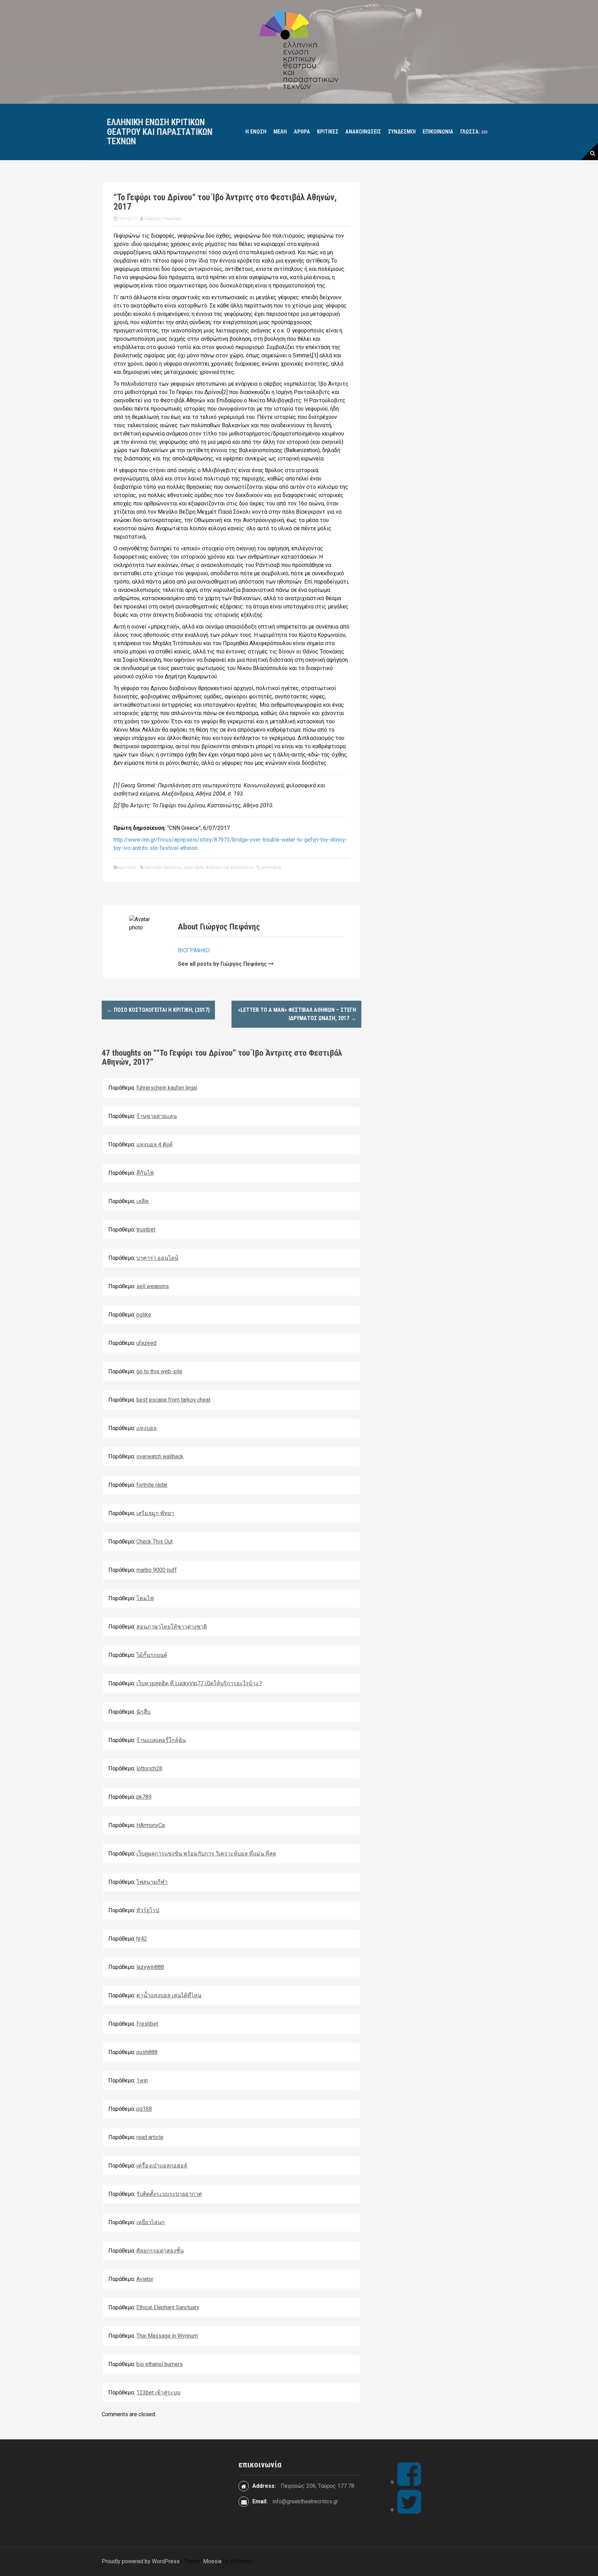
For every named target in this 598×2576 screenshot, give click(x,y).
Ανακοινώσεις (363, 132)
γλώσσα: (471, 132)
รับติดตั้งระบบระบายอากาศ (169, 2194)
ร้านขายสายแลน (157, 1116)
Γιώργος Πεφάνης (163, 218)
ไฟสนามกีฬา (152, 1882)
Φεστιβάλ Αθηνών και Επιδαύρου (219, 867)
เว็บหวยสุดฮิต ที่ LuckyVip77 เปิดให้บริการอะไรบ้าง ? (199, 1683)
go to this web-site (159, 1371)
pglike (144, 1315)
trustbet (146, 1230)
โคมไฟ (145, 1598)
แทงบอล (147, 1428)
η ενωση (256, 132)
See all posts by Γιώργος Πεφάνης (222, 964)
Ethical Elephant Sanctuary (168, 2307)
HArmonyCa (151, 1825)
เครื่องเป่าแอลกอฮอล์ (162, 2166)
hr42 (142, 1939)
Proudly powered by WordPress (141, 2561)
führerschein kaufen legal (167, 1088)
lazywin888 (150, 1967)
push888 (147, 2052)
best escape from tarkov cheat (173, 1400)
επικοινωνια (438, 132)
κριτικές (328, 132)
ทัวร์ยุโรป (148, 1910)
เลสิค (143, 1201)
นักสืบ (143, 1712)
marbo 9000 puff (157, 1570)
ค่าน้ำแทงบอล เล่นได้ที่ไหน (169, 1995)
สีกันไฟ (145, 1173)
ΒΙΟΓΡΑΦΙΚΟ (194, 950)
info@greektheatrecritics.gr (305, 2501)
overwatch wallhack (160, 1456)
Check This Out (155, 1542)
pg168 (144, 2109)
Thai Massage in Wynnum (167, 2336)
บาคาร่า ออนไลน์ (157, 1258)
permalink (271, 867)
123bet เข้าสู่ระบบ (158, 2392)
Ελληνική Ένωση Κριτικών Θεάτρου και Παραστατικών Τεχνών (160, 132)
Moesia (212, 2561)
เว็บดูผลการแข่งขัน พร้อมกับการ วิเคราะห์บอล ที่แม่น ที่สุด (206, 1854)
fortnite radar (152, 1485)
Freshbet (147, 2024)
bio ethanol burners (160, 2364)
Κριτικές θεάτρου (163, 867)
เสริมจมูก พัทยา (155, 1513)
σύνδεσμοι (402, 132)
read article (150, 2137)
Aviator (145, 2279)
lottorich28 (149, 1768)
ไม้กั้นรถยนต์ (152, 1655)
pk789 (144, 1797)
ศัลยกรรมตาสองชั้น (160, 2251)
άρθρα (302, 132)
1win (142, 2080)
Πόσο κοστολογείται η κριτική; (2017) (158, 1010)
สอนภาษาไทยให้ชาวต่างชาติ (172, 1627)
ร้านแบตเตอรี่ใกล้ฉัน (161, 1740)
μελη (280, 132)
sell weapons (153, 1286)
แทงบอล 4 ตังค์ (155, 1144)
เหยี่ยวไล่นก (151, 2222)
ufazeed (146, 1343)
